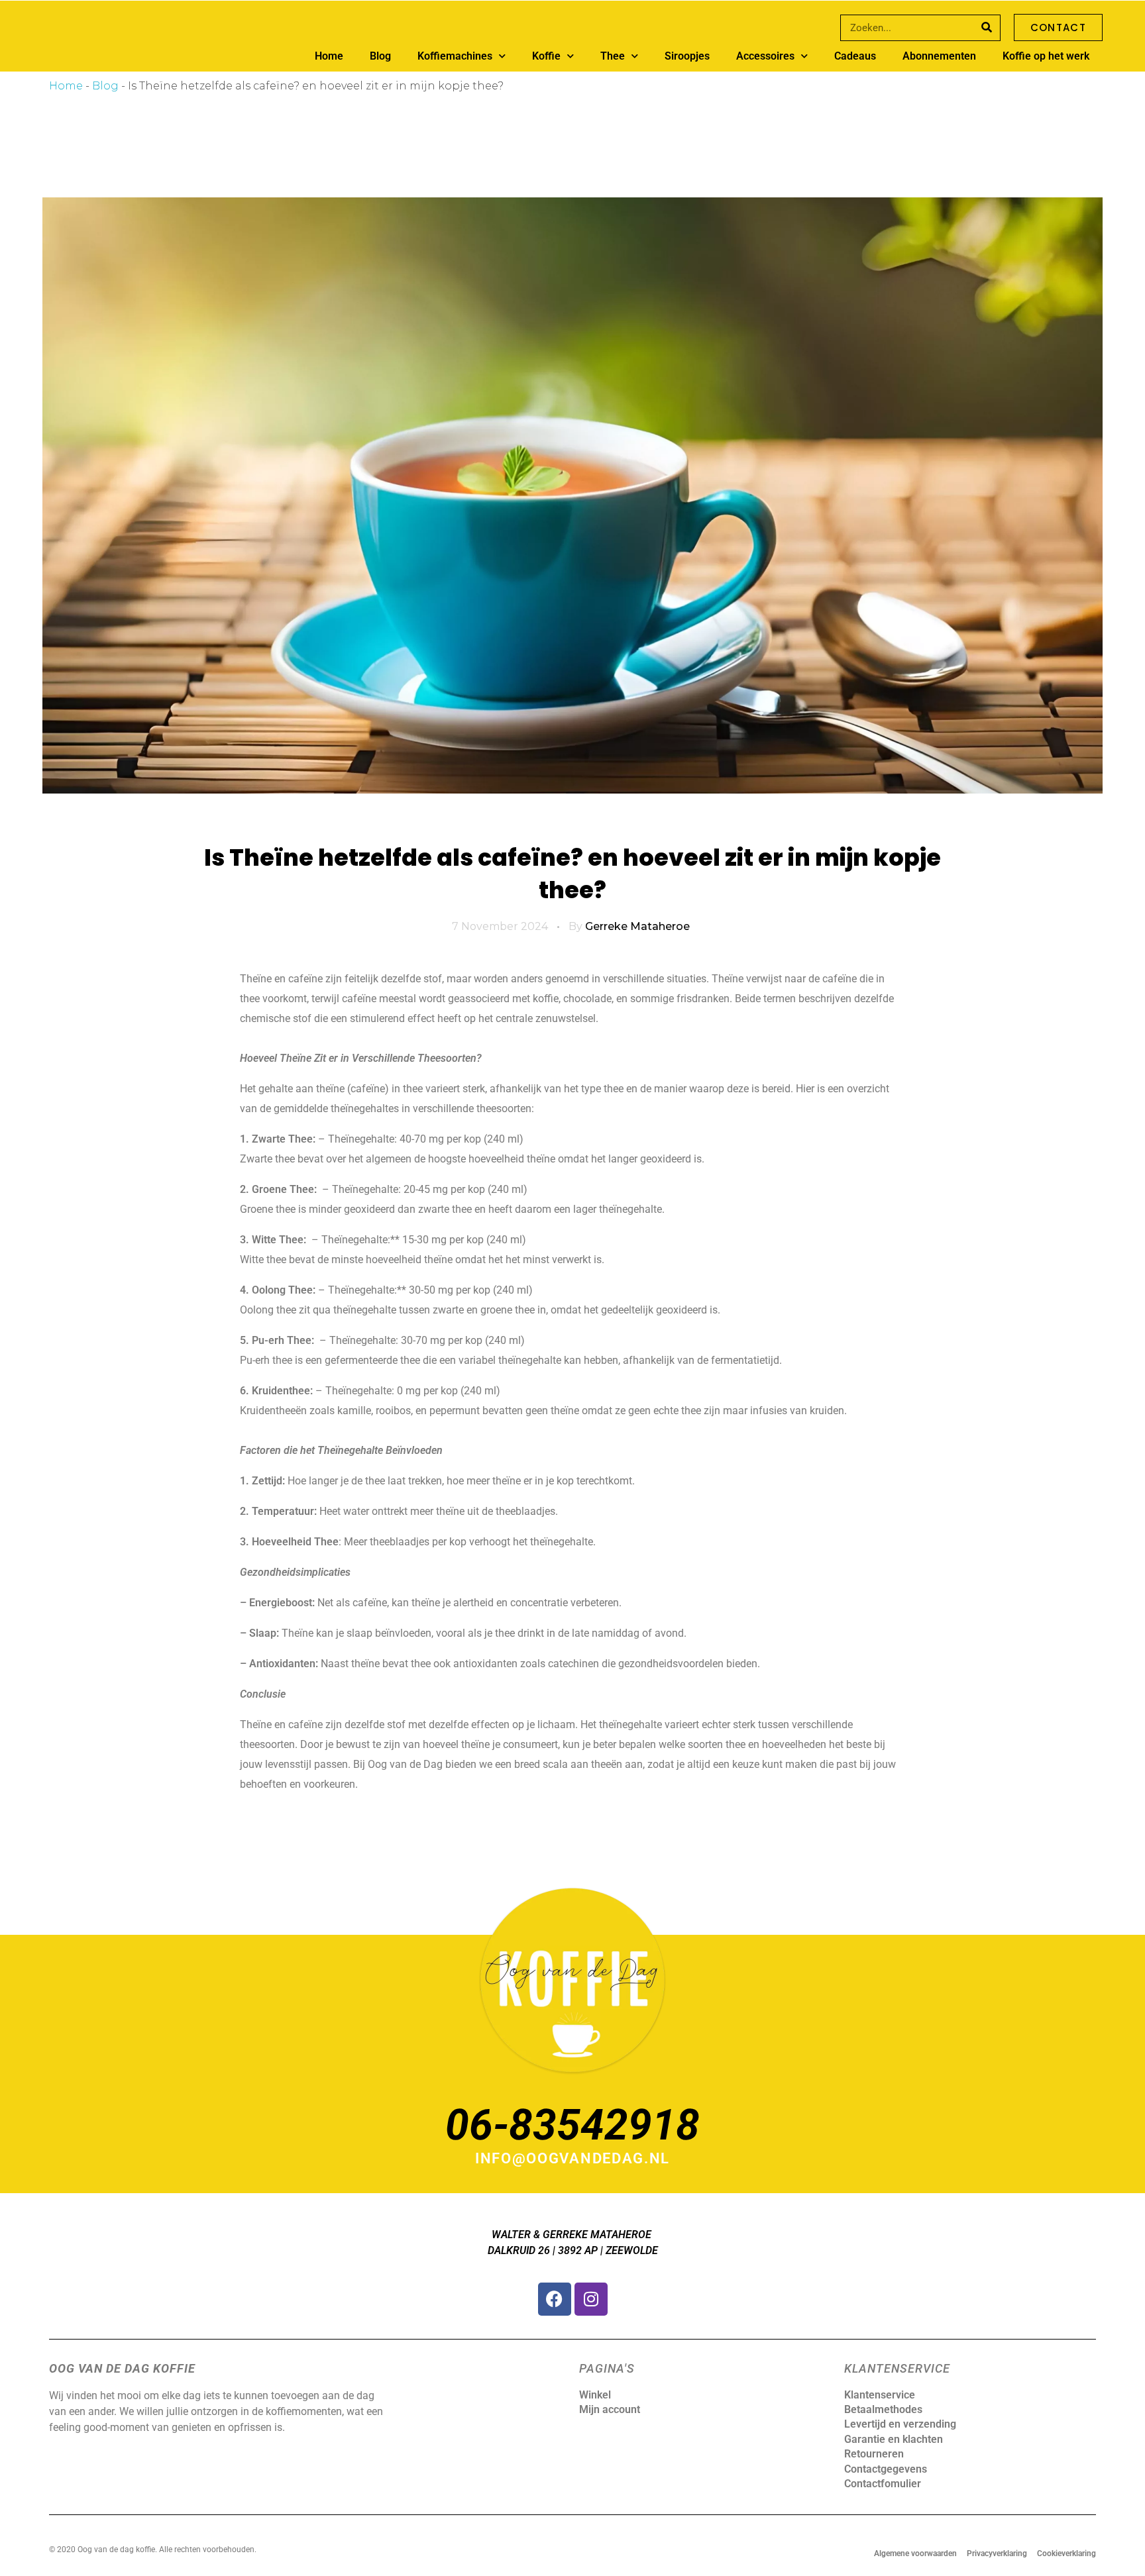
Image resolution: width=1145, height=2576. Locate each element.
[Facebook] (555, 2299)
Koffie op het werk (1046, 56)
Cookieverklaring (1066, 2553)
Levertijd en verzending (900, 2424)
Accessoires (765, 56)
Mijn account (610, 2409)
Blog (380, 56)
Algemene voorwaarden (915, 2553)
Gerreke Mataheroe (637, 926)
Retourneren (874, 2454)
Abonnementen (939, 56)
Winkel (595, 2395)
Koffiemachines (455, 56)
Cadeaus (855, 56)
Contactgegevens (886, 2469)
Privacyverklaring (997, 2553)
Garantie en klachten (894, 2439)
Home (329, 56)
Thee (613, 56)
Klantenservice (880, 2395)
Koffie (546, 56)
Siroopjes (687, 56)
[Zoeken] (987, 28)
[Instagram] (591, 2299)
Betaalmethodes (883, 2409)
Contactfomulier (883, 2484)
